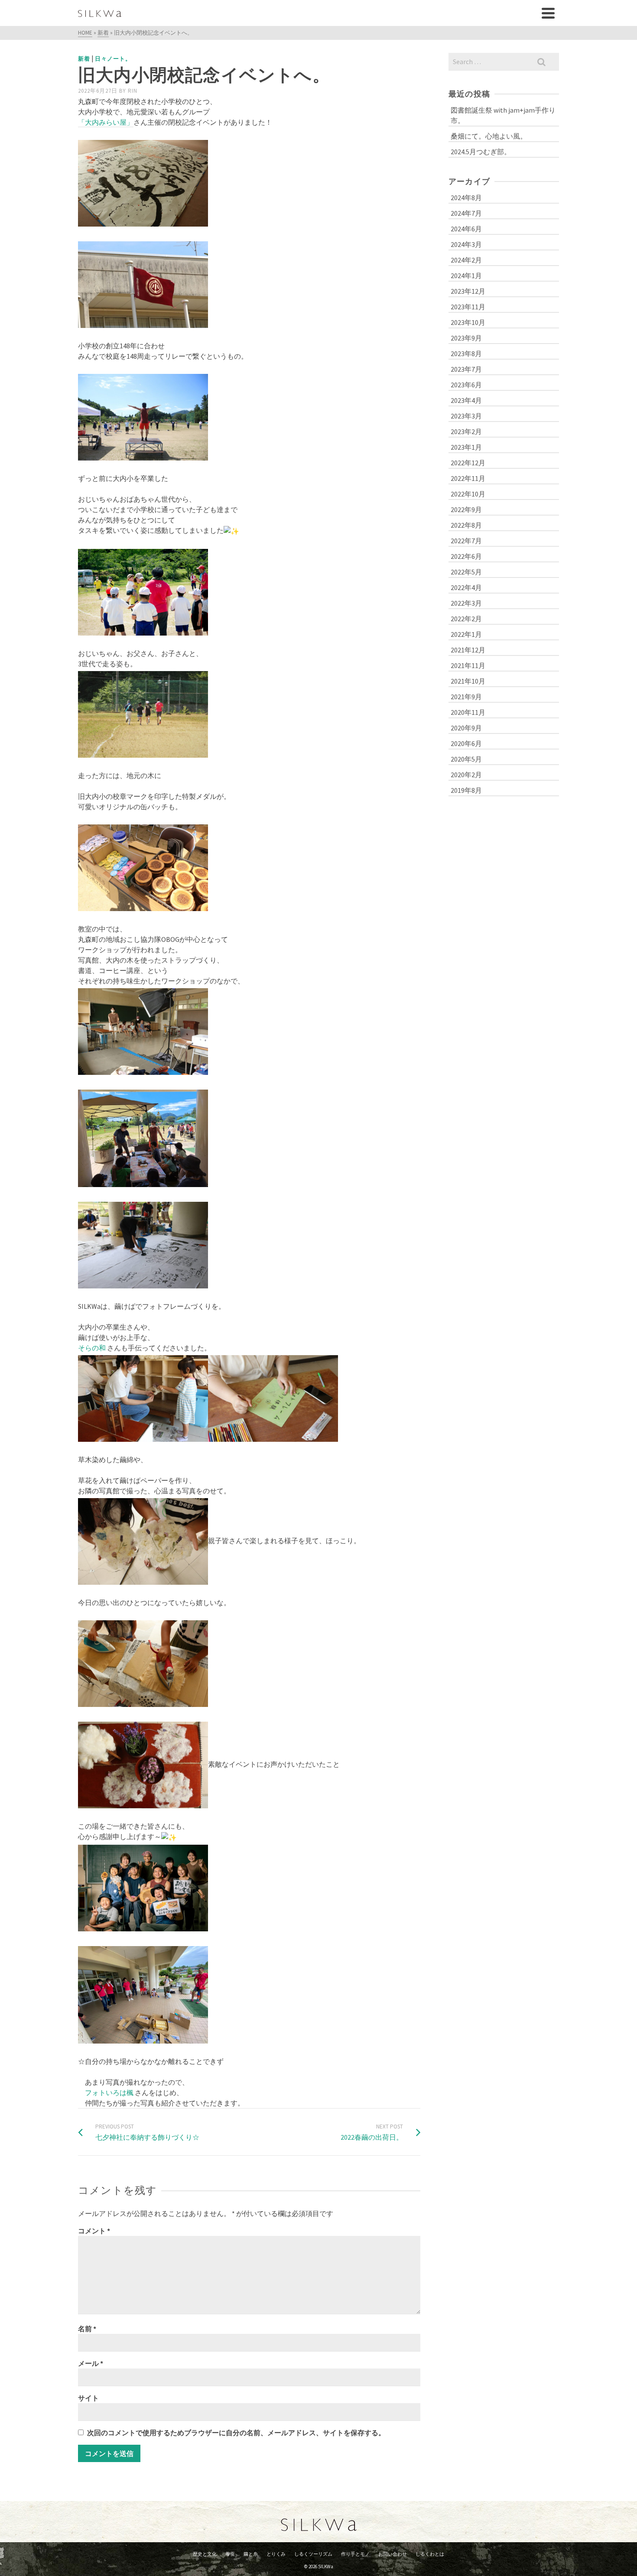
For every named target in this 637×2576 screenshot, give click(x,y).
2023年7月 (466, 369)
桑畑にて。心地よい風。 (489, 136)
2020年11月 (468, 712)
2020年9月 (466, 728)
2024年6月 (466, 229)
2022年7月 (466, 541)
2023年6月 (466, 385)
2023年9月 (466, 338)
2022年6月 (466, 556)
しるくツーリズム (313, 2554)
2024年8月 (466, 198)
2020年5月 (466, 759)
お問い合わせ (393, 2554)
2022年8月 (466, 525)
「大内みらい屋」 (106, 122)
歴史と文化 (205, 2554)
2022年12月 (468, 463)
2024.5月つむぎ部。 (481, 152)
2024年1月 (466, 276)
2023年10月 (468, 322)
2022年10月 (468, 494)
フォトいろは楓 (109, 2093)
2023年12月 (468, 291)
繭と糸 (251, 2554)
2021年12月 (468, 650)
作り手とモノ (355, 2554)
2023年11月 (468, 307)
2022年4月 (466, 587)
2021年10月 (468, 681)
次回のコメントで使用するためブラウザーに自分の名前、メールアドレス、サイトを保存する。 (236, 2433)
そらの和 (92, 1348)
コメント (94, 2231)
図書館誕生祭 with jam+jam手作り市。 (503, 115)
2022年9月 (466, 509)
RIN (133, 91)
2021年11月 (468, 665)
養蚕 (230, 2554)
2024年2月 (466, 260)
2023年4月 (466, 400)
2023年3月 (466, 416)
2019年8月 (466, 790)
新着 (84, 59)
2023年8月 (466, 354)
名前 (87, 2329)
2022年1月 (466, 634)
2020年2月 (466, 775)
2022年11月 (468, 478)
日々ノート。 (113, 59)
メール (91, 2363)
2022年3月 (466, 603)
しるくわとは (430, 2554)
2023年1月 (466, 447)
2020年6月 (466, 743)
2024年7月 (466, 213)
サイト (88, 2398)
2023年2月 (466, 431)
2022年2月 (466, 619)
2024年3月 (466, 244)
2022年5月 (466, 572)
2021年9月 (466, 697)
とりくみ (276, 2554)
